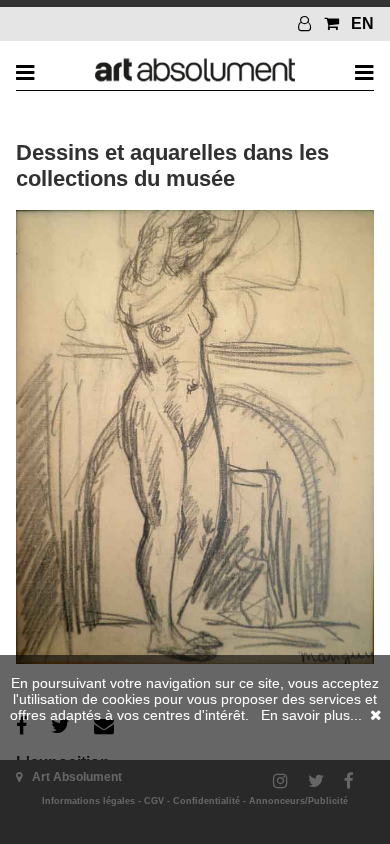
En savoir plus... (311, 715)
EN (362, 23)
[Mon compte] (307, 23)
